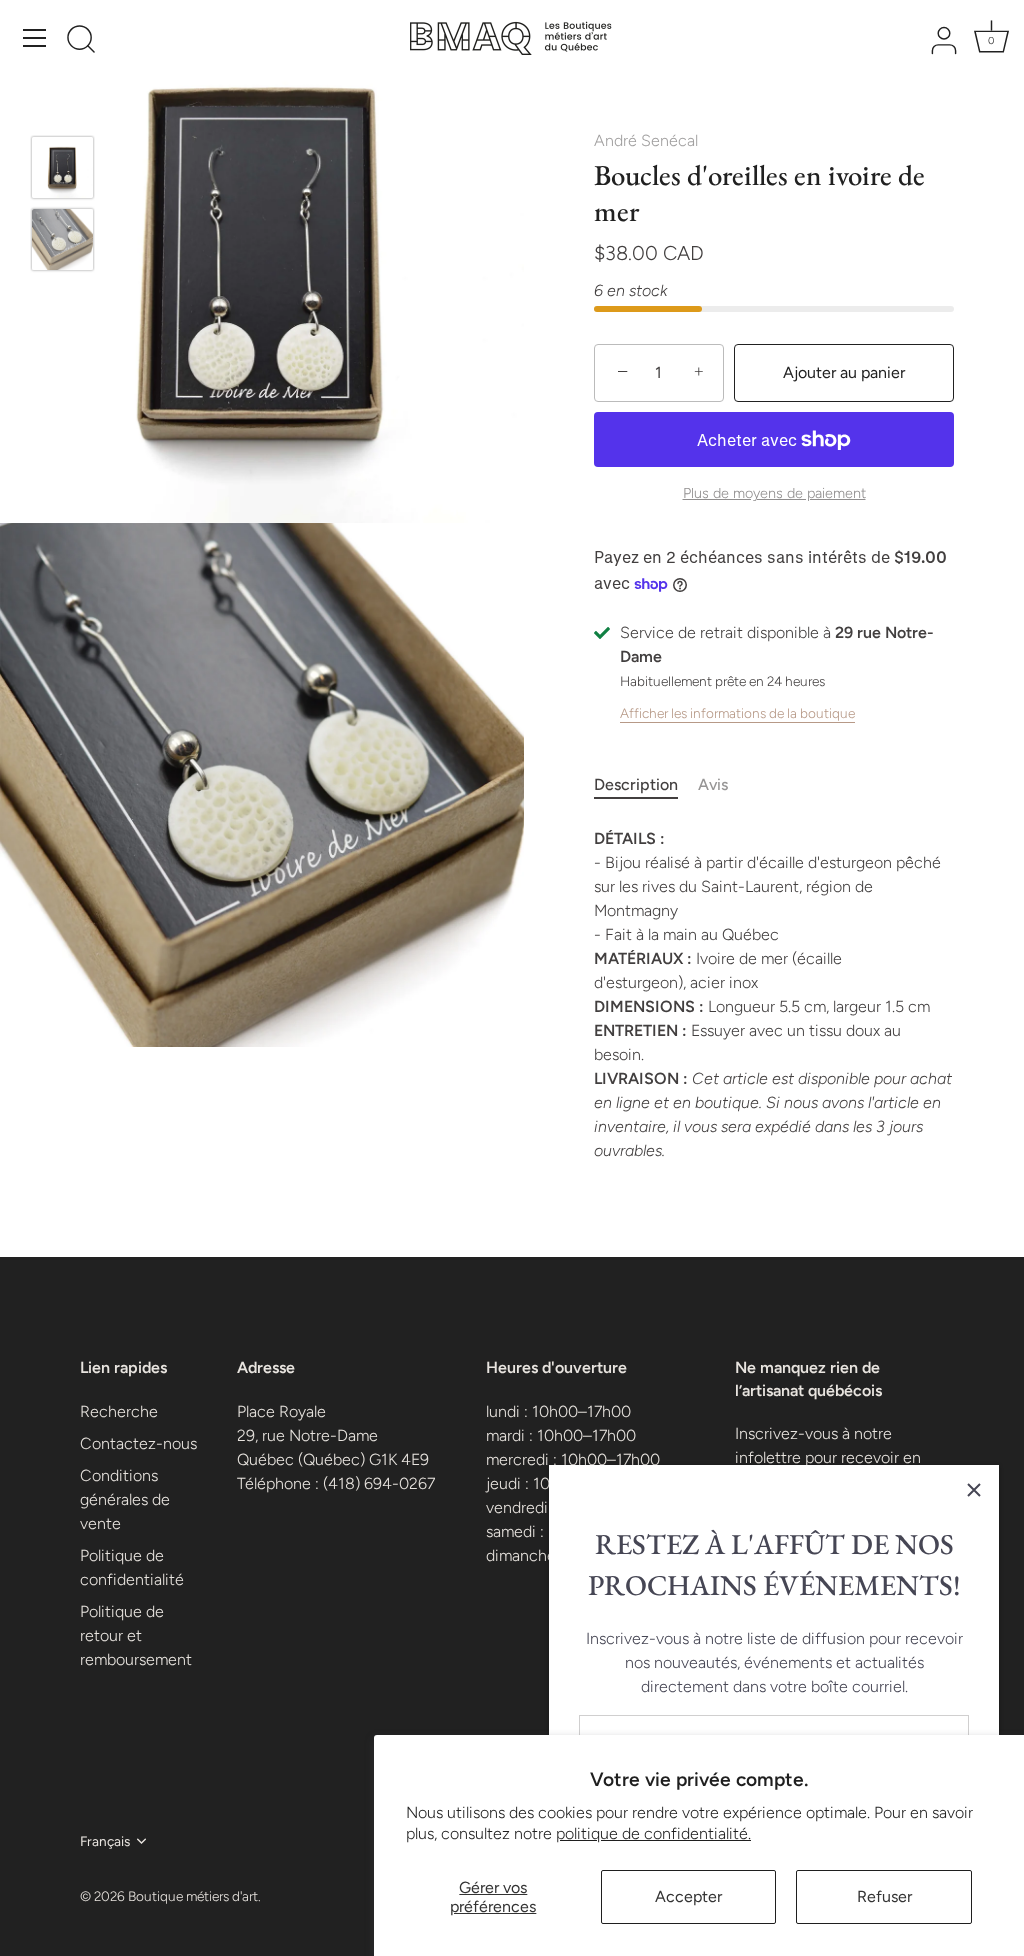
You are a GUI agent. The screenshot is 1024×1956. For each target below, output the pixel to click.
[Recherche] (81, 41)
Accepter (688, 1896)
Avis (713, 784)
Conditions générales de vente (125, 1499)
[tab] (646, 785)
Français (105, 1841)
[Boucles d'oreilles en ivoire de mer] (62, 167)
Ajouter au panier (844, 372)
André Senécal (646, 140)
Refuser (884, 1896)
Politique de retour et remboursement (136, 1635)
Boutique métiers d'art (193, 1896)
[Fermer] (974, 1490)
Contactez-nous (138, 1443)
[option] (62, 171)
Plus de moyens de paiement (774, 493)
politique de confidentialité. (653, 1833)
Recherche (119, 1411)
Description (636, 784)
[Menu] (35, 38)
